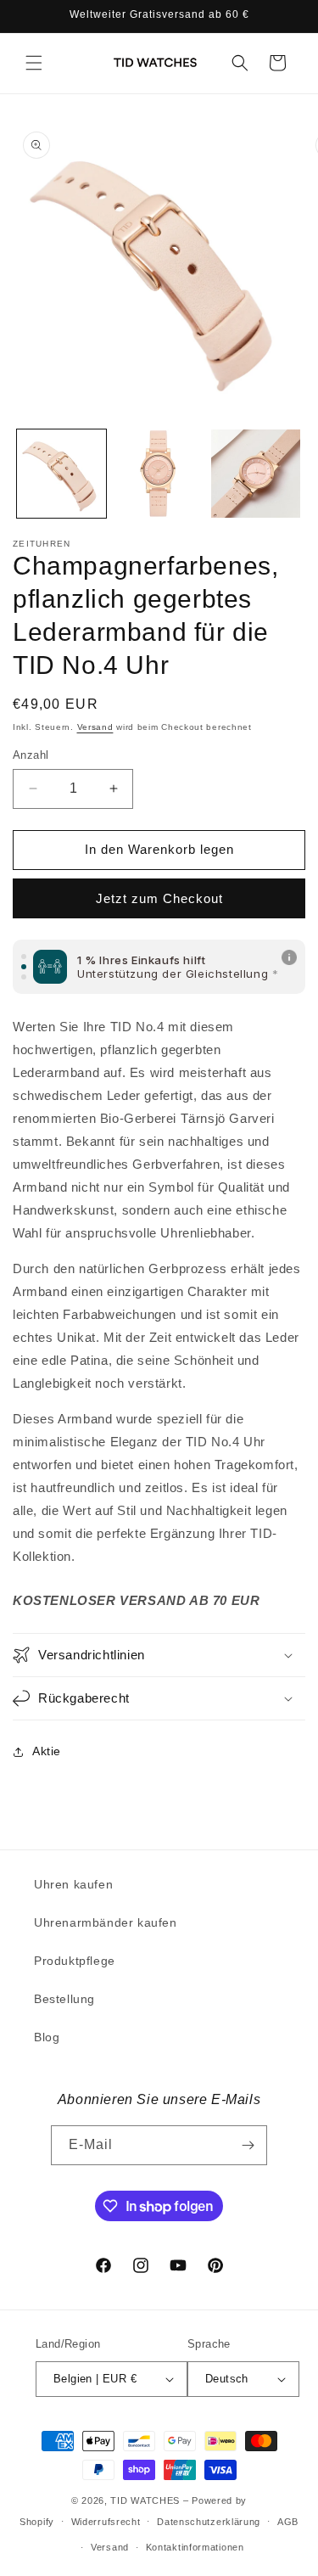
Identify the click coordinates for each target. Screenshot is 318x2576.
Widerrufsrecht (106, 2522)
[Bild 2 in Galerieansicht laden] (159, 474)
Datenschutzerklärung (209, 2522)
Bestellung (64, 1999)
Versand (95, 727)
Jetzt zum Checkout (159, 898)
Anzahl (31, 755)
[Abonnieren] (248, 2145)
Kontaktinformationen (195, 2547)
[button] (34, 63)
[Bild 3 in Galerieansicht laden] (256, 474)
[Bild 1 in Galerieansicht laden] (61, 474)
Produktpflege (75, 1961)
